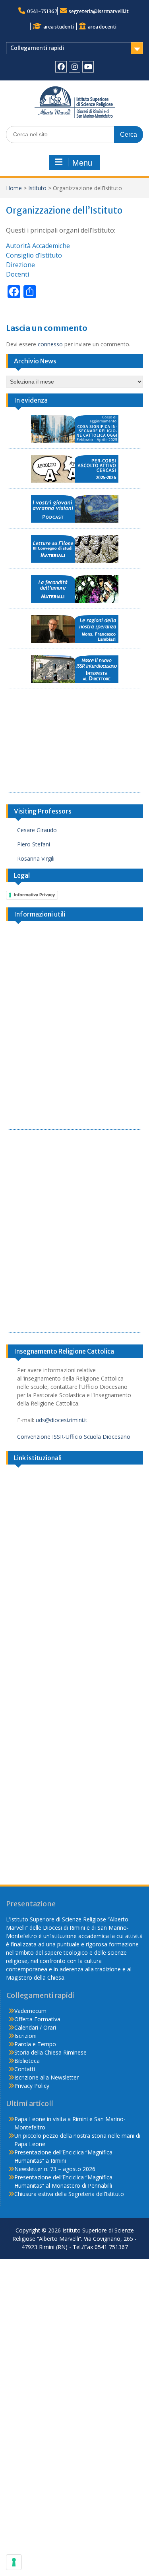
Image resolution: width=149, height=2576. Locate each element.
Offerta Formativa (37, 2019)
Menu (82, 163)
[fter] (74, 1712)
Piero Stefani (34, 844)
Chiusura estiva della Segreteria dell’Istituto (69, 2194)
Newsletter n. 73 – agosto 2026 (55, 2169)
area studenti (59, 27)
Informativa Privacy (34, 895)
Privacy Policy (32, 2086)
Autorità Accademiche (38, 246)
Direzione (20, 265)
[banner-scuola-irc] (74, 1615)
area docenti (102, 27)
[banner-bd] (74, 1809)
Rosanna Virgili (36, 858)
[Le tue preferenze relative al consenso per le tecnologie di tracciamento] (14, 2562)
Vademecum (30, 2011)
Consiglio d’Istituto (34, 255)
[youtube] (88, 67)
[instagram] (74, 67)
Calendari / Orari (35, 2027)
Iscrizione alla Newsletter (46, 2077)
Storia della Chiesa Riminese (50, 2052)
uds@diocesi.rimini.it (62, 1420)
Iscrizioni (25, 2036)
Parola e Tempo (35, 2044)
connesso (50, 344)
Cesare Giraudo (37, 830)
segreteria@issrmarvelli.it (99, 11)
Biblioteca (27, 2061)
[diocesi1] (74, 1518)
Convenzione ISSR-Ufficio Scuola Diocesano (74, 1437)
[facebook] (61, 67)
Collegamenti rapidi (37, 48)
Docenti (17, 274)
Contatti (25, 2069)
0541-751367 (42, 11)
